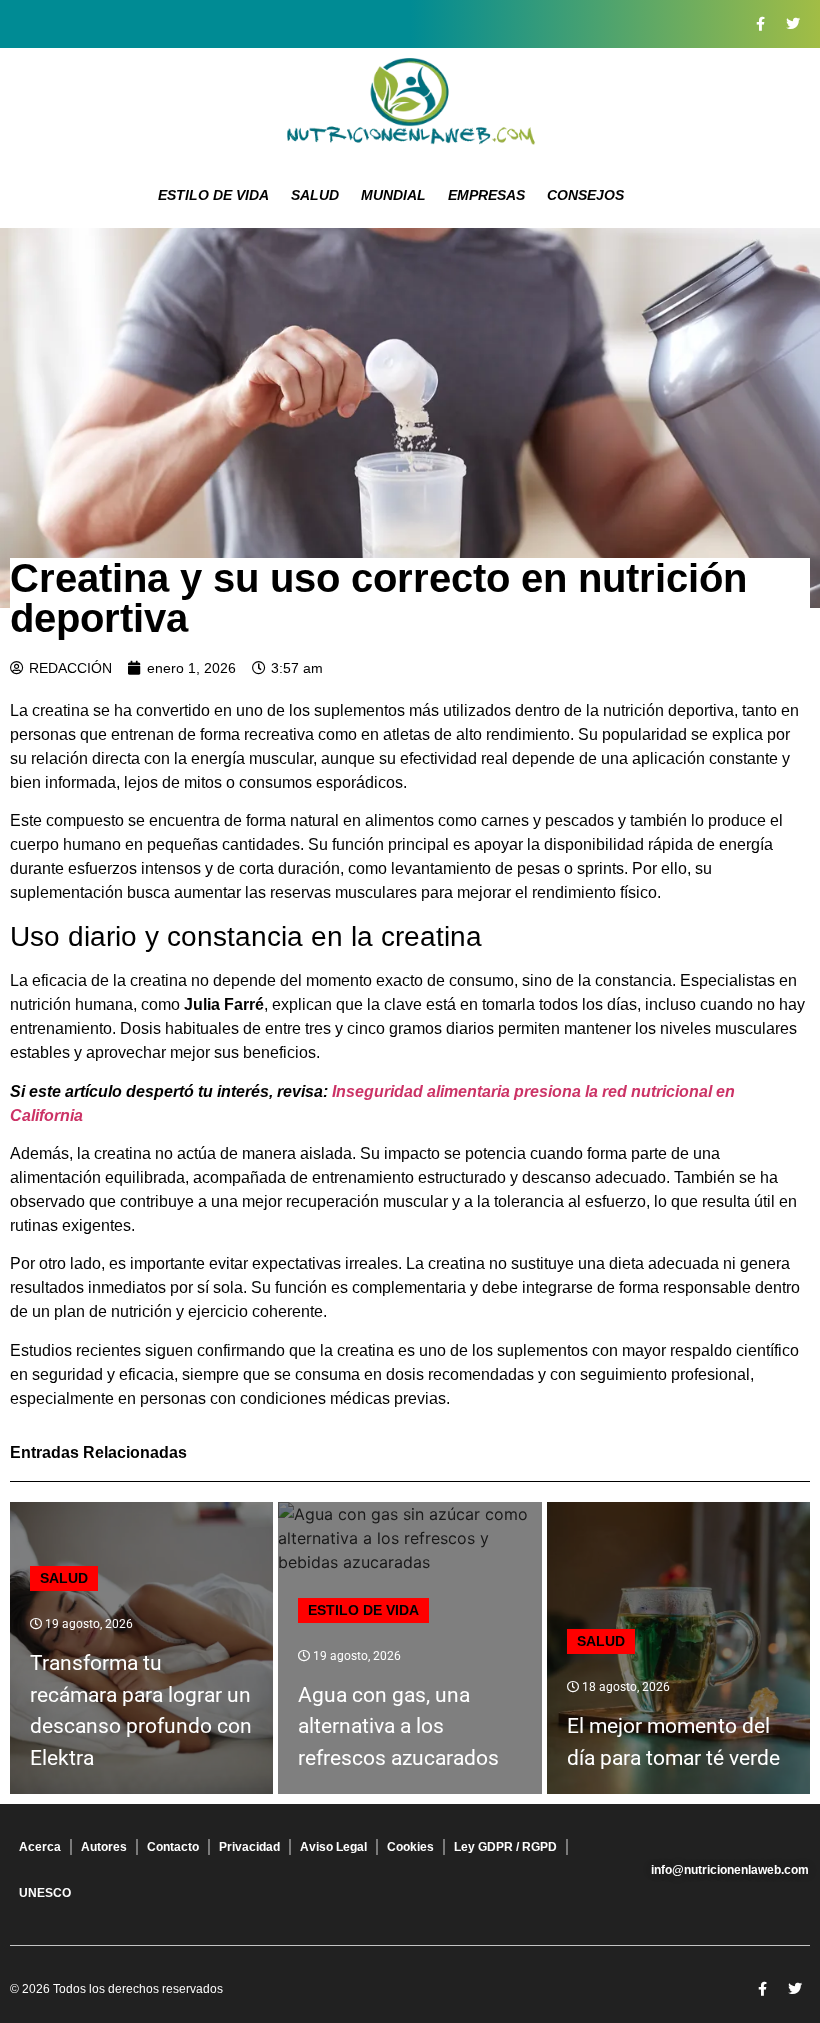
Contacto (173, 1847)
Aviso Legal (333, 1847)
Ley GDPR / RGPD (505, 1847)
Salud (315, 195)
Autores (104, 1847)
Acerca (40, 1847)
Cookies (410, 1847)
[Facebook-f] (760, 24)
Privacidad (249, 1847)
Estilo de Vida (213, 195)
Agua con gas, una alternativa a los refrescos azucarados (398, 1726)
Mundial (393, 195)
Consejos (585, 195)
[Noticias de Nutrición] (410, 105)
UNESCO (45, 1893)
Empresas (486, 195)
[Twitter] (793, 24)
